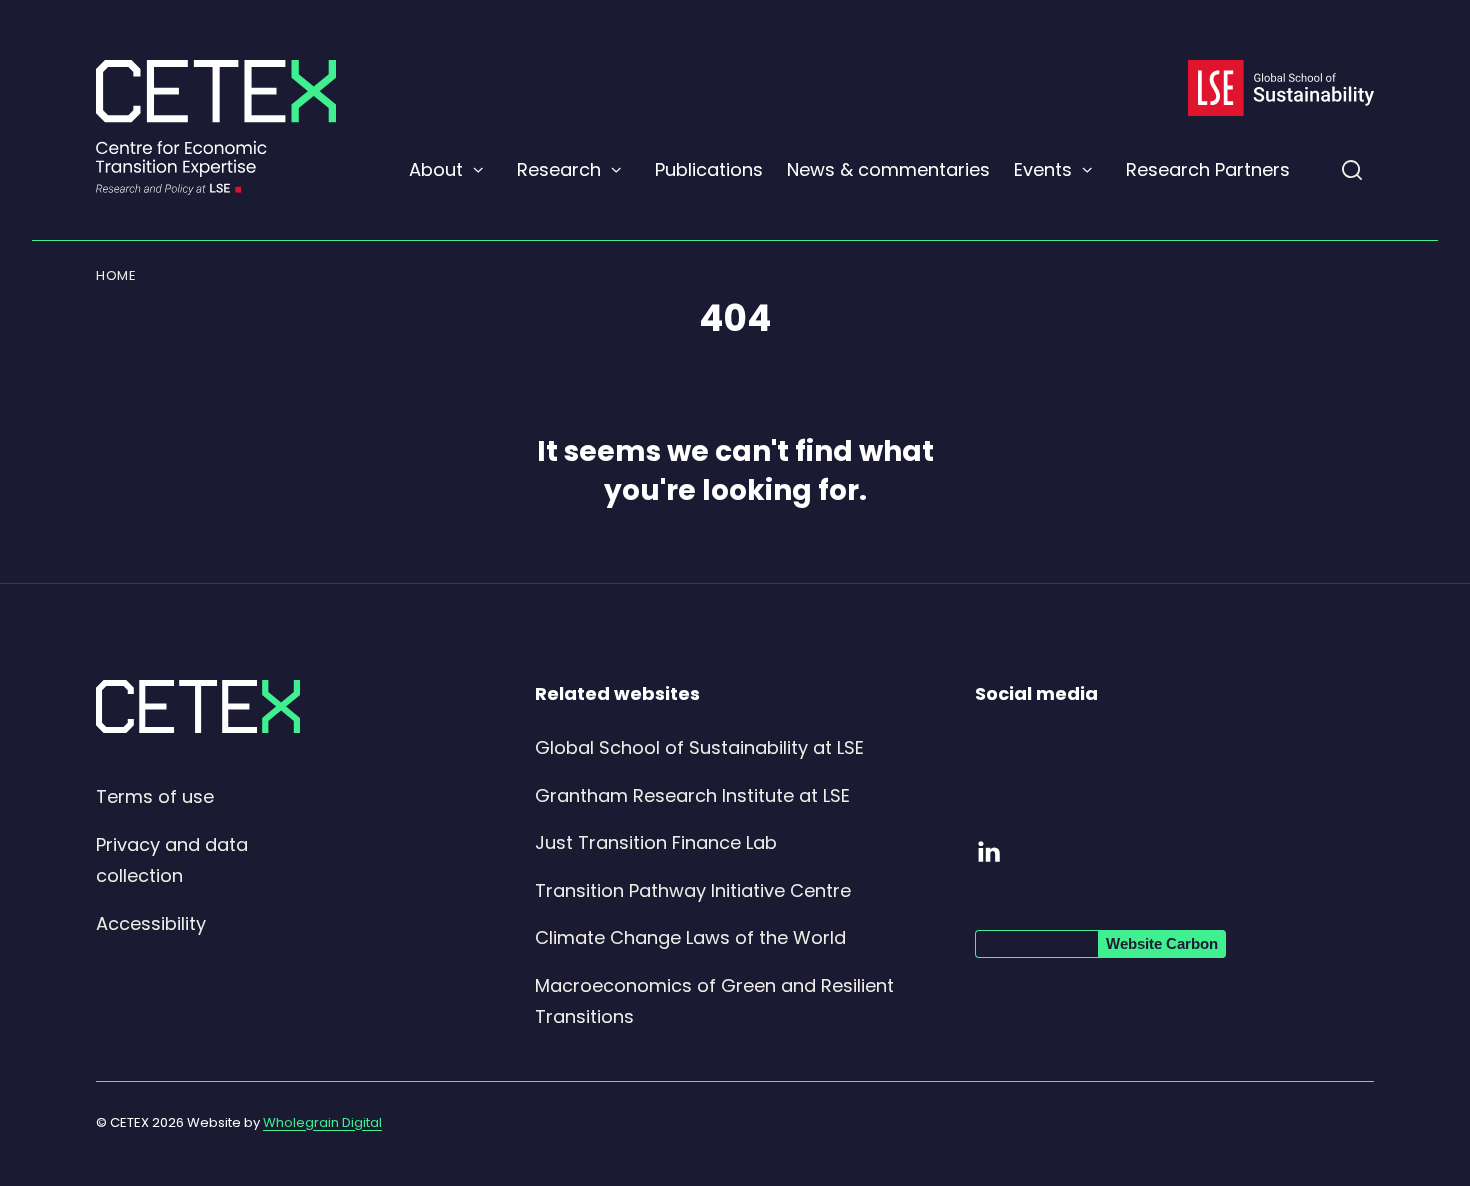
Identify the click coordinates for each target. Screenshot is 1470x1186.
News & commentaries (888, 169)
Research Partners (1208, 169)
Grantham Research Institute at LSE (692, 795)
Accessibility (151, 923)
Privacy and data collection (172, 860)
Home (116, 275)
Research (559, 169)
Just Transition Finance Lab (656, 842)
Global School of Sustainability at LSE (699, 747)
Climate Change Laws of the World (690, 937)
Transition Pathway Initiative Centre (693, 890)
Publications (709, 169)
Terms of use (155, 796)
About (436, 169)
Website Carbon (1162, 943)
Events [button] (1043, 169)
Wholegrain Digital (322, 1122)
